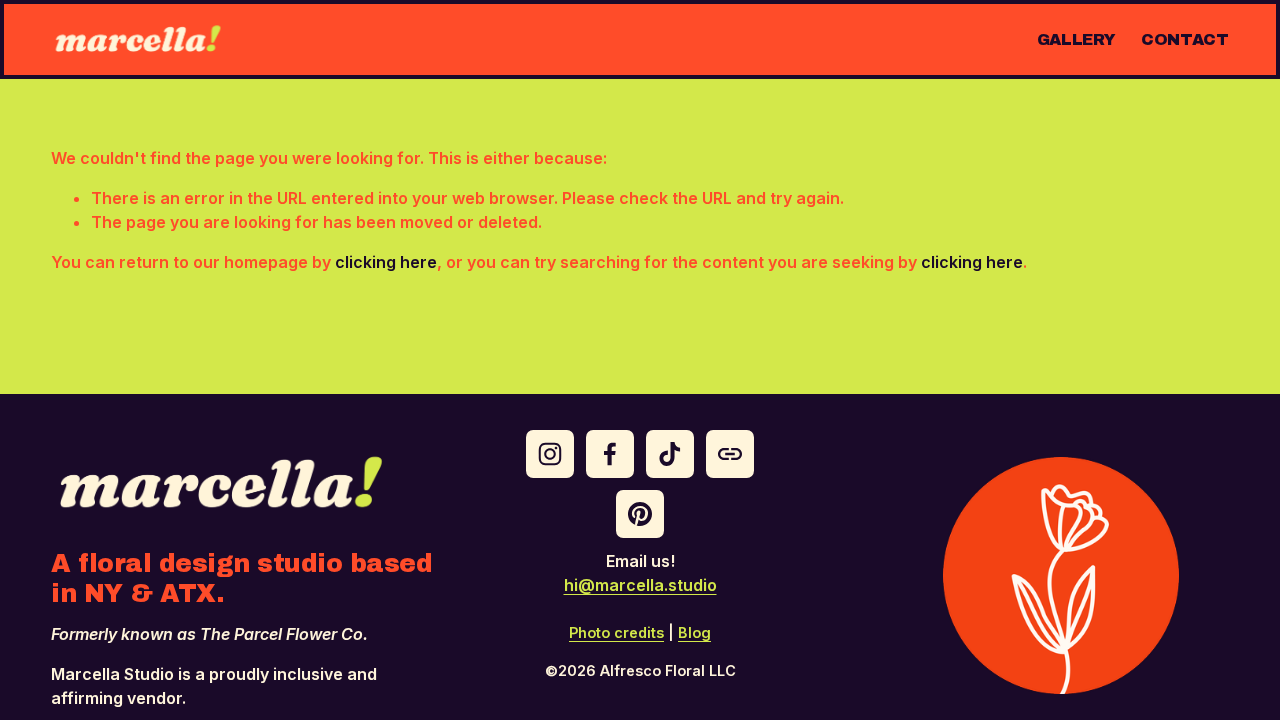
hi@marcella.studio (640, 585)
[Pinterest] (640, 514)
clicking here (386, 262)
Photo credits (616, 632)
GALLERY (1076, 39)
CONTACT (1185, 39)
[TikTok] (670, 454)
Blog (694, 632)
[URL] (730, 454)
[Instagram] (550, 454)
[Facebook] (610, 454)
